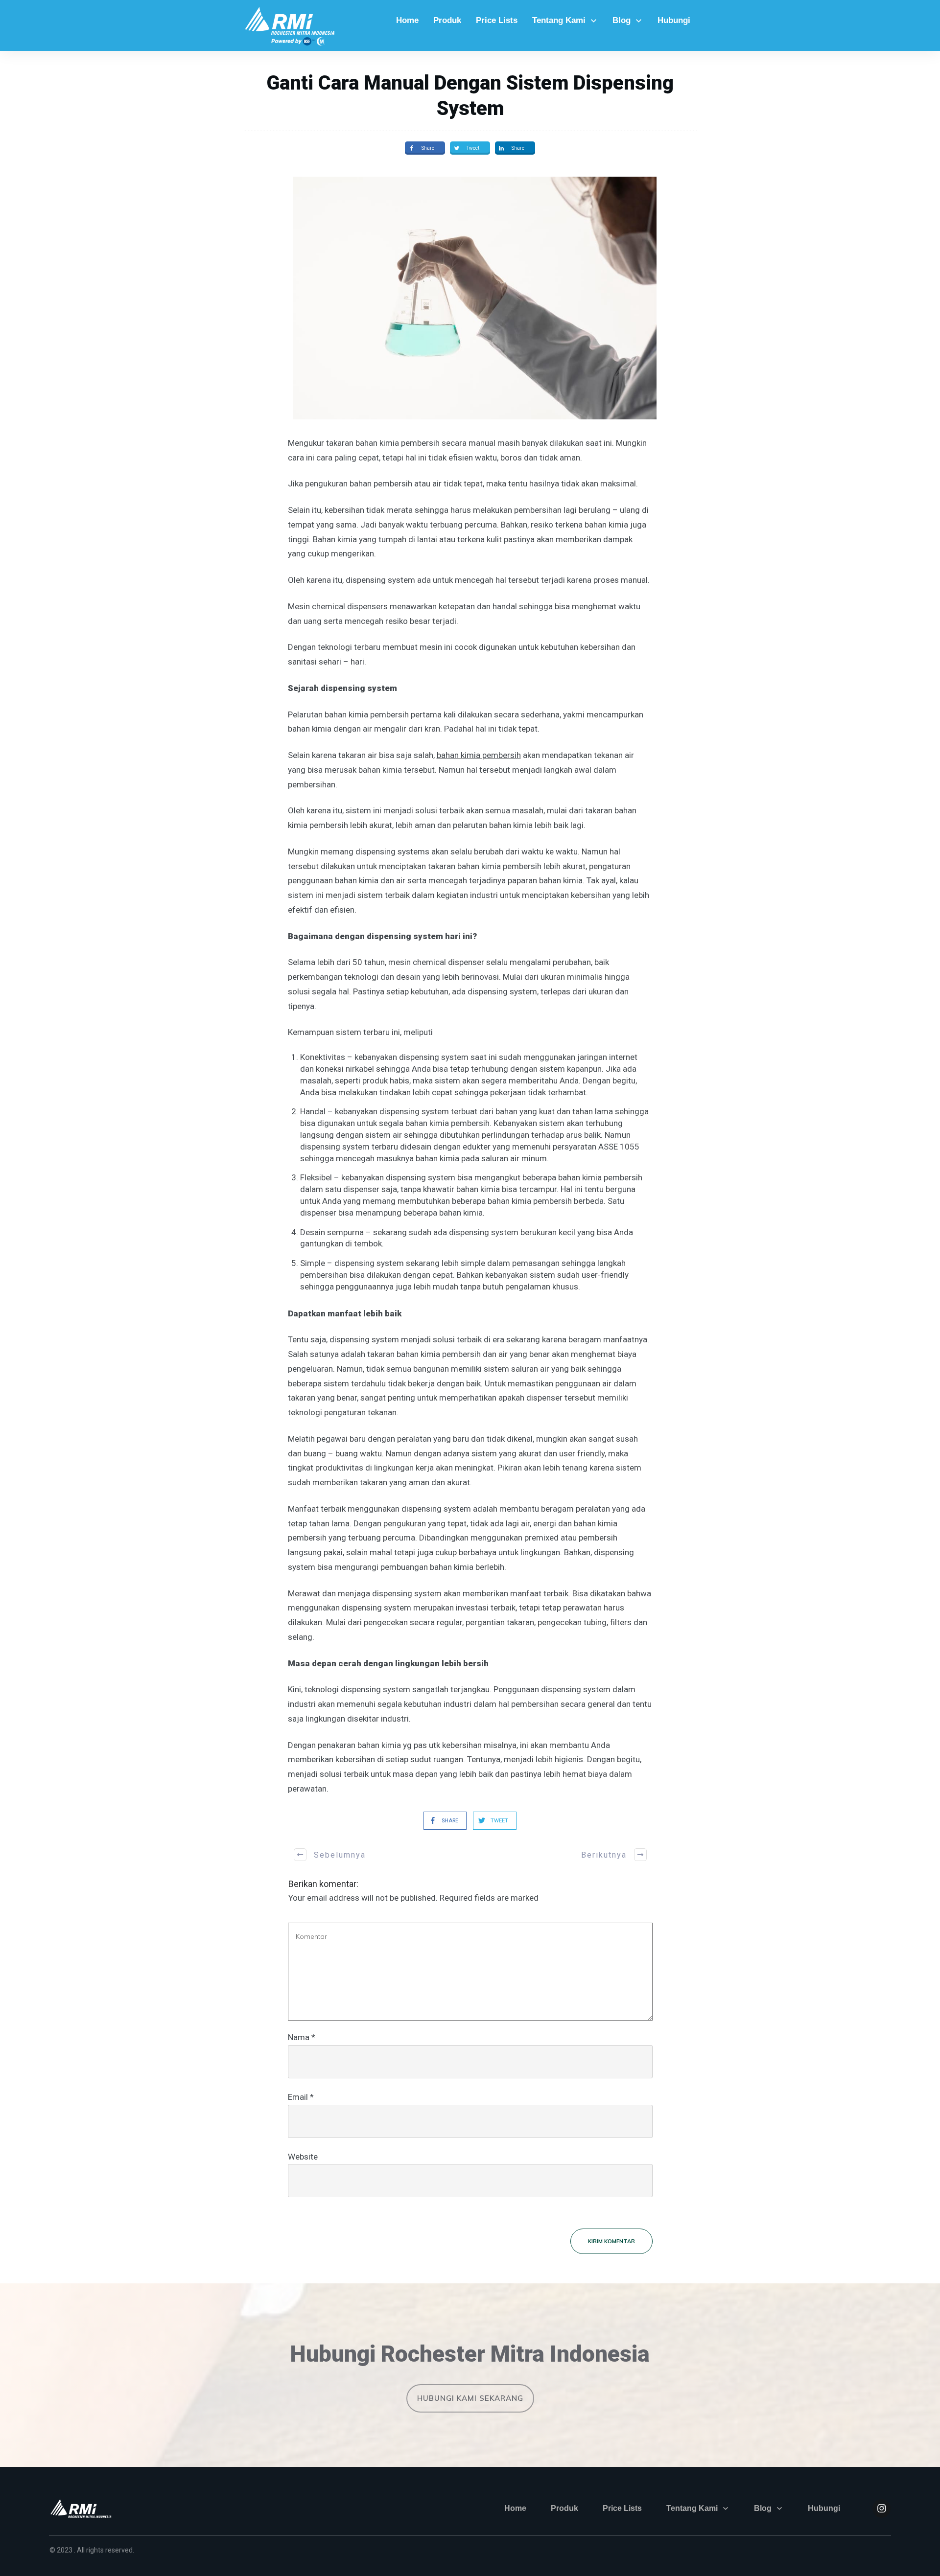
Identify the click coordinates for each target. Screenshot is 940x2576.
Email (301, 2097)
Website (303, 2157)
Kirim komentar (611, 2241)
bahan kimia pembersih (479, 755)
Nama (302, 2037)
